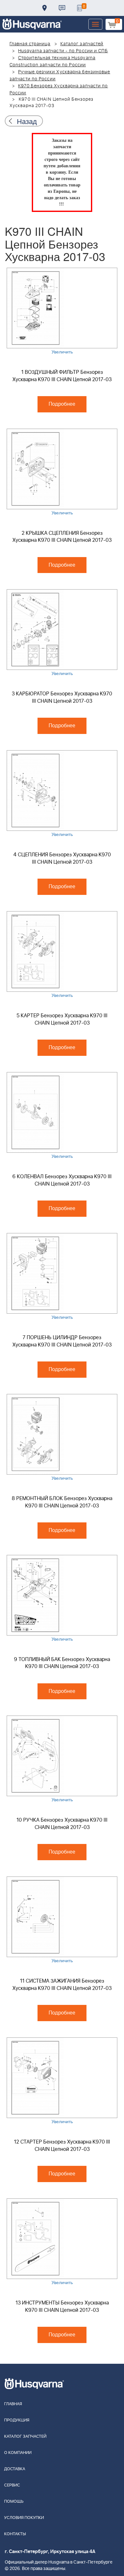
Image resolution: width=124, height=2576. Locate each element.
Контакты (62, 8)
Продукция (17, 2420)
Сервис (12, 2485)
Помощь (14, 2502)
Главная (13, 2404)
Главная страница (30, 44)
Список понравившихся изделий (79, 8)
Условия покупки (24, 2518)
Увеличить (62, 352)
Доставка (45, 8)
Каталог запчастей (82, 44)
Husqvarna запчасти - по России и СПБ (63, 51)
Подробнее (62, 404)
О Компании (18, 2453)
